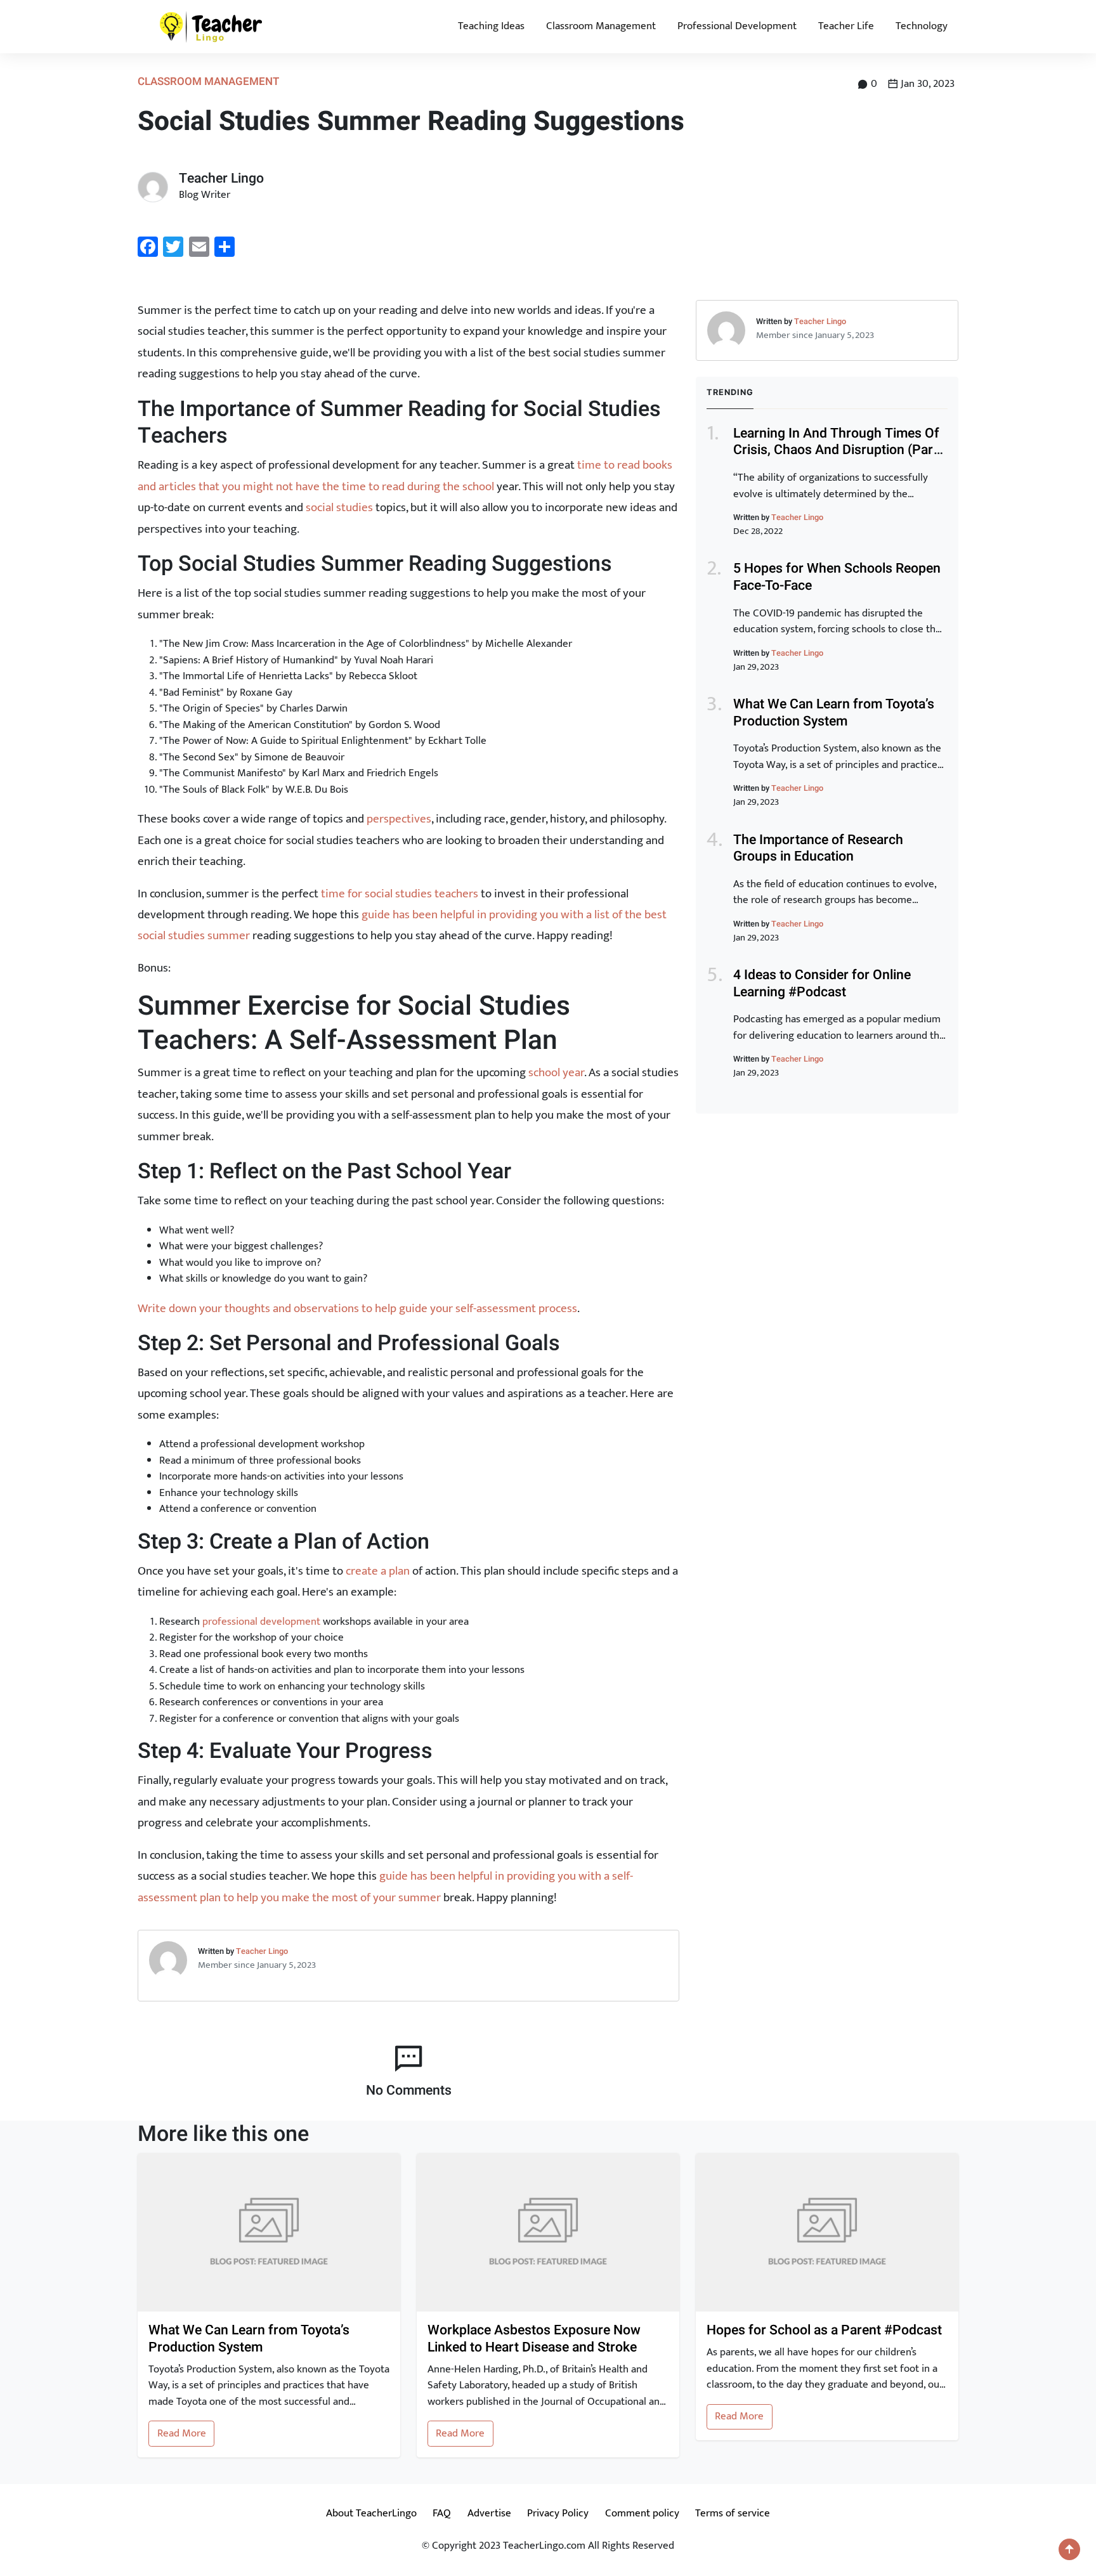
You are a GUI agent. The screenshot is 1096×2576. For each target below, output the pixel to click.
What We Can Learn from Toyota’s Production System (834, 713)
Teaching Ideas (491, 26)
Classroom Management (601, 26)
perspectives (399, 819)
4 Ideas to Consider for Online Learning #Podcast (822, 984)
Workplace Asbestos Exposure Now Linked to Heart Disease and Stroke (534, 2339)
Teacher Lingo (262, 1951)
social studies (339, 507)
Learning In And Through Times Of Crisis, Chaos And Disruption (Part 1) (836, 450)
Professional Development (737, 26)
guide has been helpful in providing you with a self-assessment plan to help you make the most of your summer (385, 1886)
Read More (182, 2433)
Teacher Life (846, 26)
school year (556, 1072)
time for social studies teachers (400, 894)
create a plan (378, 1571)
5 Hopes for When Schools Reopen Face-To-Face (837, 577)
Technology (922, 26)
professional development (261, 1622)
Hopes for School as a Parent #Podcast (824, 2331)
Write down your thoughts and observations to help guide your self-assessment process (357, 1308)
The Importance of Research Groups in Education (818, 849)
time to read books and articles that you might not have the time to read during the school (405, 475)
